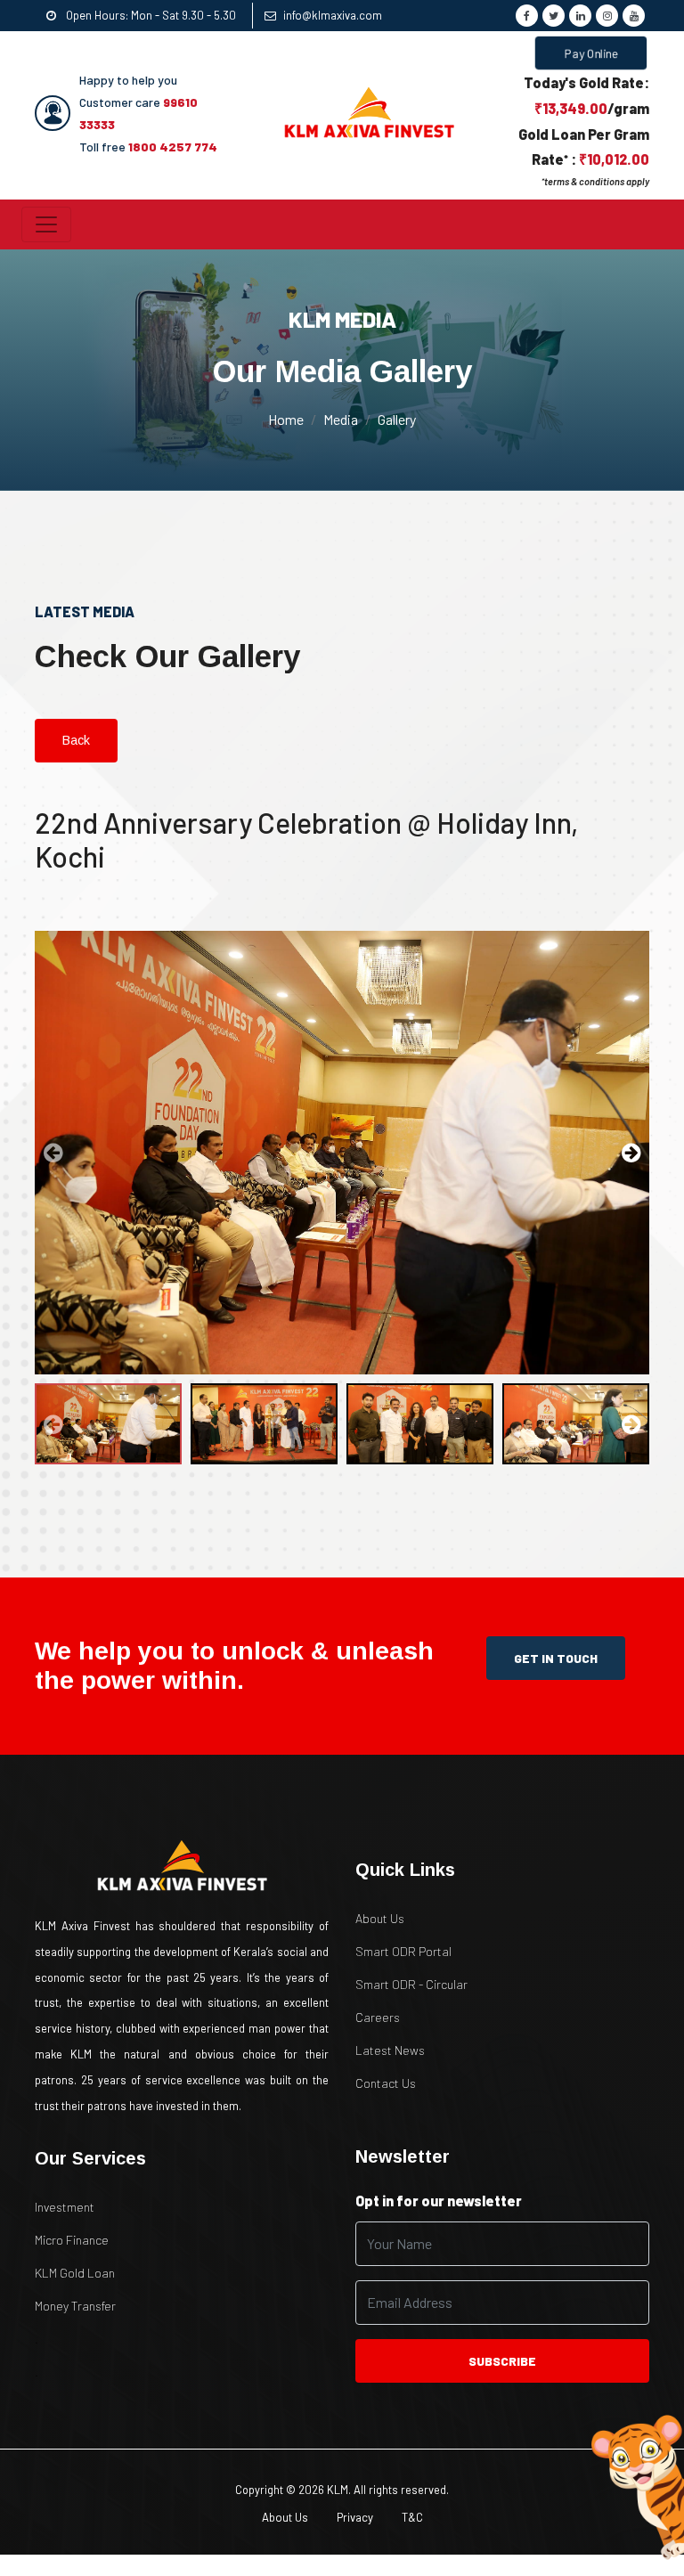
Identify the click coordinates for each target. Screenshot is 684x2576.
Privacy (355, 2517)
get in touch (556, 1658)
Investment (65, 2207)
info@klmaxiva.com (333, 15)
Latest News (390, 2050)
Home (286, 419)
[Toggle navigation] (46, 224)
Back (76, 740)
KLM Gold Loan (75, 2273)
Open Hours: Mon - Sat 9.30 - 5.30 (150, 15)
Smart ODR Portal (403, 1951)
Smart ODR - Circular (411, 1984)
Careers (378, 2017)
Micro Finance (72, 2240)
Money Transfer (75, 2306)
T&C (412, 2517)
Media (341, 419)
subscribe (502, 2361)
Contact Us (386, 2083)
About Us (380, 1918)
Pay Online (591, 53)
